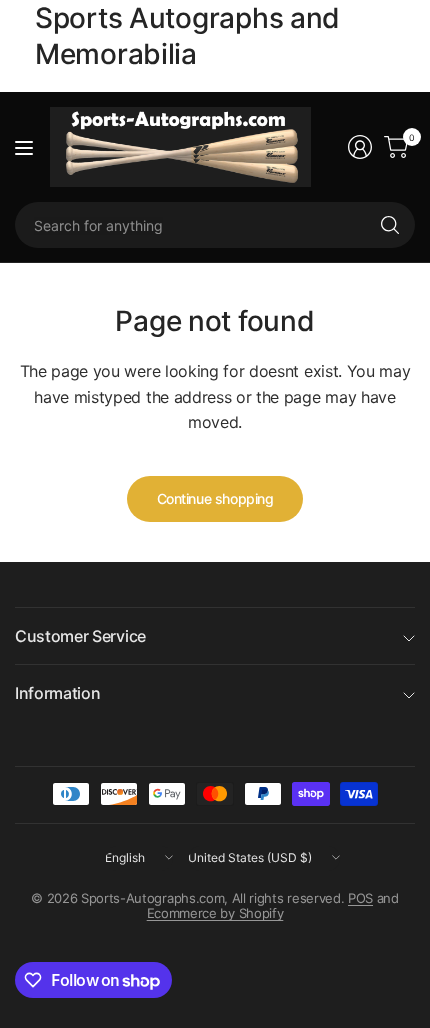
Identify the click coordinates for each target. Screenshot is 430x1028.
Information (57, 693)
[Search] (390, 225)
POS (360, 898)
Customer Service (80, 636)
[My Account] (360, 147)
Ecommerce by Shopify (215, 913)
